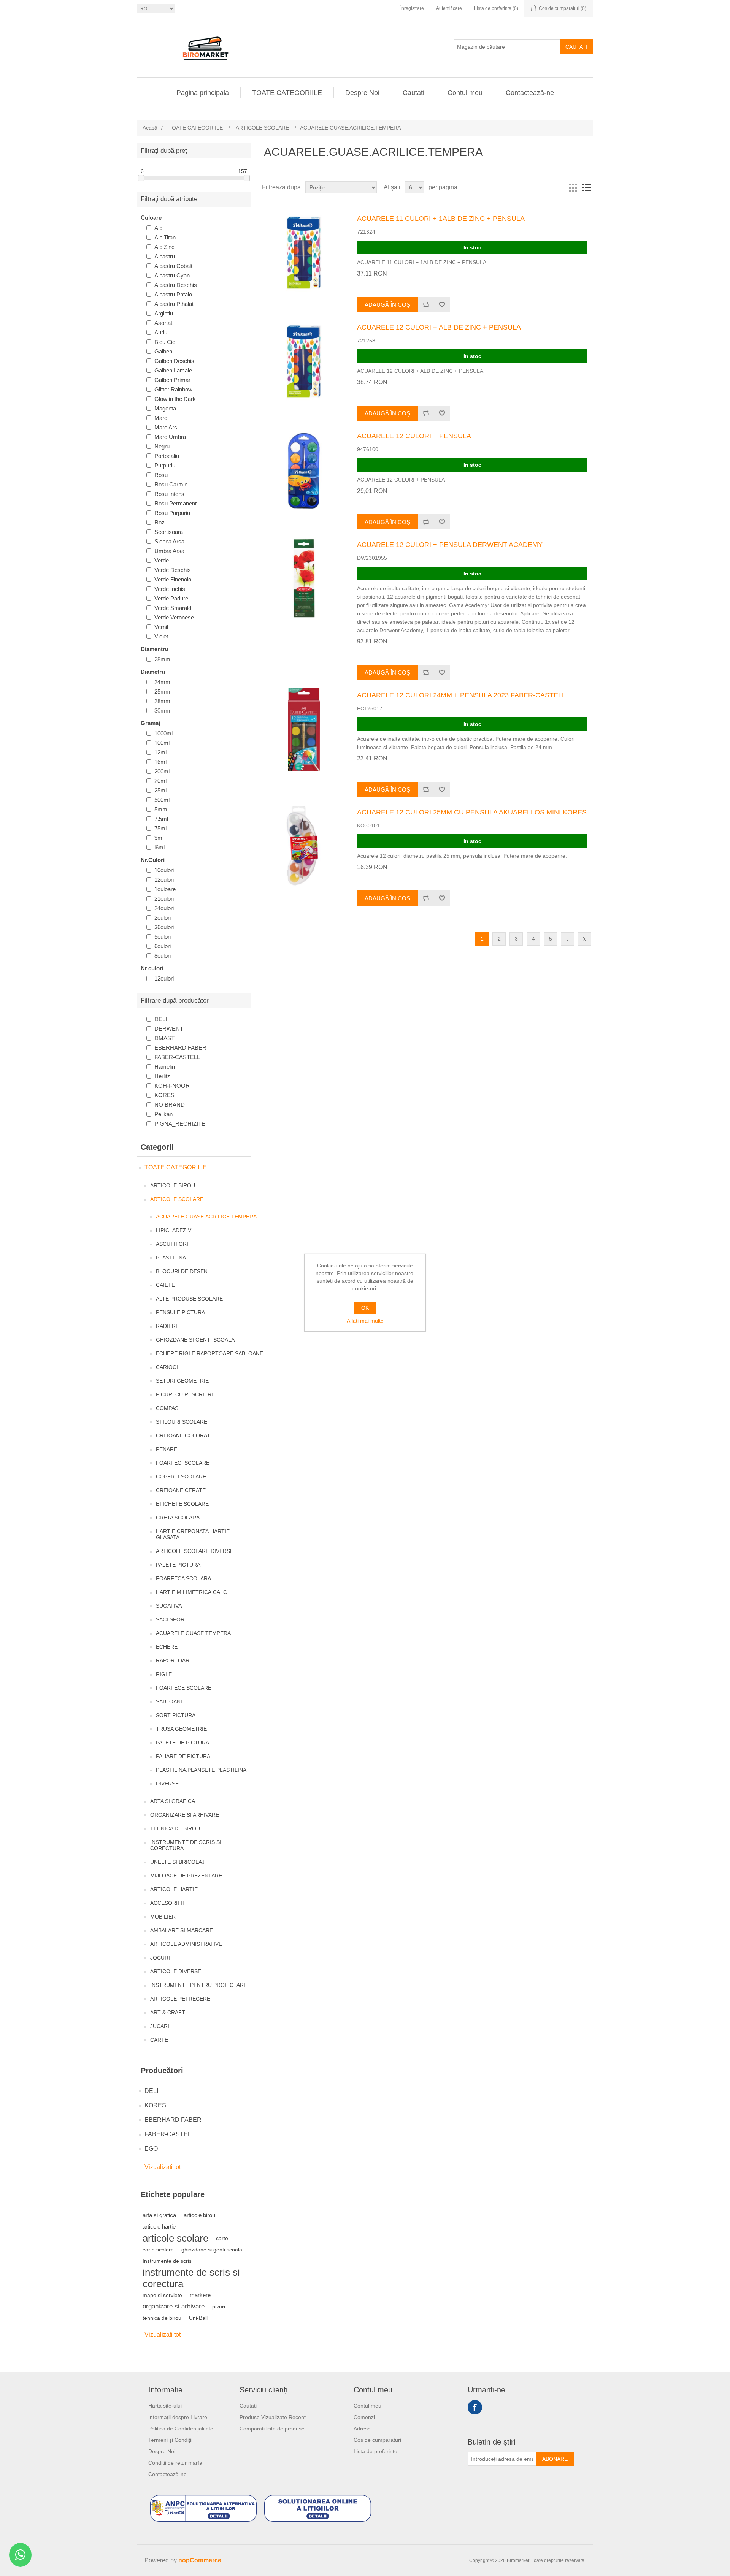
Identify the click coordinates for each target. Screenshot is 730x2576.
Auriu (161, 332)
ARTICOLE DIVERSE (176, 1971)
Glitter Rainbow (173, 389)
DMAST (164, 1038)
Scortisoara (169, 532)
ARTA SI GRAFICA (173, 1801)
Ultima (585, 939)
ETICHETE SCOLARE (182, 1504)
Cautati (576, 47)
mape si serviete (162, 2295)
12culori (164, 880)
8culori (163, 956)
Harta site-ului (165, 2406)
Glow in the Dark (175, 399)
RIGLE (164, 1674)
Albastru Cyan (172, 275)
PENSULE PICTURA (180, 1312)
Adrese (362, 2429)
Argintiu (164, 313)
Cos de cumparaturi (377, 2440)
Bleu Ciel (165, 342)
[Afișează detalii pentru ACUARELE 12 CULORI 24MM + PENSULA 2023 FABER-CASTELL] (304, 729)
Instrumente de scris (167, 2261)
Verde (162, 560)
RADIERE (167, 1326)
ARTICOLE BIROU (173, 1185)
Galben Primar (172, 380)
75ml (160, 828)
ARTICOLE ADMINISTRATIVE (186, 1944)
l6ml (159, 847)
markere (200, 2295)
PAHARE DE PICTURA (183, 1756)
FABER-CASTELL (177, 1057)
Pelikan (163, 1114)
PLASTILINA (171, 1258)
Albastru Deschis (176, 285)
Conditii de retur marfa (175, 2463)
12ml (160, 752)
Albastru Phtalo (173, 294)
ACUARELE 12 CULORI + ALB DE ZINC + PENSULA (439, 327)
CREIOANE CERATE (181, 1490)
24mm (162, 682)
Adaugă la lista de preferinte (442, 304)
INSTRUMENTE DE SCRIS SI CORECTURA (186, 1845)
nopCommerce (200, 2560)
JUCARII (160, 2026)
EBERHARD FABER (180, 1048)
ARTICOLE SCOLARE (177, 1199)
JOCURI (160, 1958)
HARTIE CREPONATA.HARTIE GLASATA (193, 1534)
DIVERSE (167, 1784)
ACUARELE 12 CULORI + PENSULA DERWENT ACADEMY (450, 545)
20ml (160, 781)
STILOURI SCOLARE (182, 1422)
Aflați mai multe (365, 1321)
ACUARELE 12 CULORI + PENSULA (414, 436)
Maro (161, 418)
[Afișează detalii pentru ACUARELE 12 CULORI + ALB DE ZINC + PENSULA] (304, 361)
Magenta (165, 408)
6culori (163, 946)
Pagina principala (203, 93)
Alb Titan (165, 237)
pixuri (219, 2307)
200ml (162, 771)
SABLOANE (170, 1701)
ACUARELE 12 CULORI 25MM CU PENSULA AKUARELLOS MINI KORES (472, 812)
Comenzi (364, 2417)
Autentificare (449, 8)
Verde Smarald (173, 608)
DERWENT (169, 1029)
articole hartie (159, 2227)
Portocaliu (167, 456)
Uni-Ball (198, 2318)
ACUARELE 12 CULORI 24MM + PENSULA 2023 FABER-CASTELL (461, 695)
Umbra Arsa (169, 551)
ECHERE (167, 1647)
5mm (161, 809)
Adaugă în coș (387, 305)
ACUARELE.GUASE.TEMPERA (193, 1633)
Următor (567, 939)
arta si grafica (159, 2215)
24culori (164, 908)
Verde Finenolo (173, 579)
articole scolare (175, 2238)
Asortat (163, 323)
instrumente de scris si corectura (191, 2278)
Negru (162, 446)
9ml (159, 838)
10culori (164, 870)
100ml (162, 743)
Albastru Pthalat (174, 304)
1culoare (165, 889)
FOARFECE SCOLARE (184, 1688)
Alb (158, 228)
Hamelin (165, 1067)
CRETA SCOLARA (178, 1518)
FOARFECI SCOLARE (183, 1463)
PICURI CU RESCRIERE (185, 1394)
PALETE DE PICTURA (182, 1743)
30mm (162, 711)
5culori (163, 937)
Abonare (555, 2459)
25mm (162, 692)
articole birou (199, 2215)
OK (365, 1308)
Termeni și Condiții (170, 2440)
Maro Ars (166, 427)
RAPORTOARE (174, 1660)
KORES (164, 1095)
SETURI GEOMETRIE (182, 1381)
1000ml (163, 733)
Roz (159, 522)
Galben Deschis (174, 361)
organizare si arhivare (174, 2306)
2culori (163, 918)
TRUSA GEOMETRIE (181, 1729)
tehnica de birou (162, 2318)
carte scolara (158, 2250)
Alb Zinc (164, 247)
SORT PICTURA (176, 1715)
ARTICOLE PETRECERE (180, 1999)
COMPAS (167, 1408)
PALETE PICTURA (178, 1565)
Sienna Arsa (169, 541)
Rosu (161, 475)
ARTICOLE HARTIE (174, 1889)
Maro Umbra (170, 437)
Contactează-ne (530, 93)
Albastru (165, 256)
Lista (587, 187)
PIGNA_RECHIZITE (180, 1124)
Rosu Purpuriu (172, 513)
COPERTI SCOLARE (181, 1477)
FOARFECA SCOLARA (183, 1578)
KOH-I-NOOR (172, 1086)
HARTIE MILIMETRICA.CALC (191, 1592)
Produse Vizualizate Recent (273, 2417)
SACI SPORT (172, 1619)
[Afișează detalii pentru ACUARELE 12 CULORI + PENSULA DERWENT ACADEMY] (304, 579)
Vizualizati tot (163, 2167)
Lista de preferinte (375, 2451)
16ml (160, 762)
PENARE (167, 1449)
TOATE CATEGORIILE (287, 93)
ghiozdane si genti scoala (212, 2250)
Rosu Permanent (175, 503)
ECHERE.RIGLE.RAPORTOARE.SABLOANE (209, 1353)
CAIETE (165, 1285)
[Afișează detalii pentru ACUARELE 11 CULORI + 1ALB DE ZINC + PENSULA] (304, 253)
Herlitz (162, 1076)
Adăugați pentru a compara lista (426, 304)
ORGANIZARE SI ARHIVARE (185, 1815)
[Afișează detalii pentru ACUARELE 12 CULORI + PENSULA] (304, 470)
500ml (162, 800)
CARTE (159, 2040)
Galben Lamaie (173, 370)
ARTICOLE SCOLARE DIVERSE (195, 1551)
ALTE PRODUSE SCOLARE (189, 1299)
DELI (161, 1019)
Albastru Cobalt (173, 266)
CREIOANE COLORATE (185, 1435)
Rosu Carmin (171, 484)
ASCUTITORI (172, 1244)
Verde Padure (171, 598)
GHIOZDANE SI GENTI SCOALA (195, 1340)
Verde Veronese (174, 617)
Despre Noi (362, 93)
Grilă (573, 187)
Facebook (475, 2407)
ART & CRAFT (168, 2012)
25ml (160, 790)
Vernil (161, 627)
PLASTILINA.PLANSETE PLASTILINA (201, 1770)
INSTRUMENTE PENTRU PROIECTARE (199, 1985)
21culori (164, 899)
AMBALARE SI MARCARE (182, 1930)
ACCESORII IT (168, 1903)
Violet (161, 636)
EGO (151, 2149)
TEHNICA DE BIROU (175, 1828)
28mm (162, 659)
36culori (164, 927)
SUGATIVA (169, 1606)
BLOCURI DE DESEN (182, 1271)
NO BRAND (170, 1105)
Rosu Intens (169, 494)
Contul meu (465, 93)
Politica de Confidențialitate (181, 2429)
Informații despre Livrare (178, 2417)
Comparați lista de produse (272, 2429)
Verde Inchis (170, 589)
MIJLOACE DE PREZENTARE (186, 1876)
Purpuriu (165, 465)
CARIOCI (167, 1367)
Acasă (150, 128)
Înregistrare (412, 8)
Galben (163, 351)
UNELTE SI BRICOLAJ (177, 1862)
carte (222, 2238)
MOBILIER (163, 1917)
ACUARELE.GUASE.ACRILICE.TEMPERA (206, 1217)
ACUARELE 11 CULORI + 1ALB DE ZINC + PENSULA (441, 219)
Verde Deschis (173, 570)
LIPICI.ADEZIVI (174, 1230)
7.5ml (161, 819)
